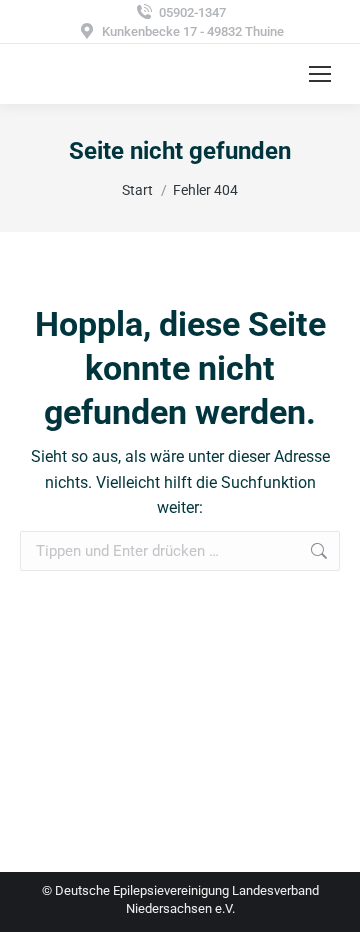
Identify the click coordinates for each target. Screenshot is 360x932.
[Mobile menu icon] (320, 74)
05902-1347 (192, 12)
